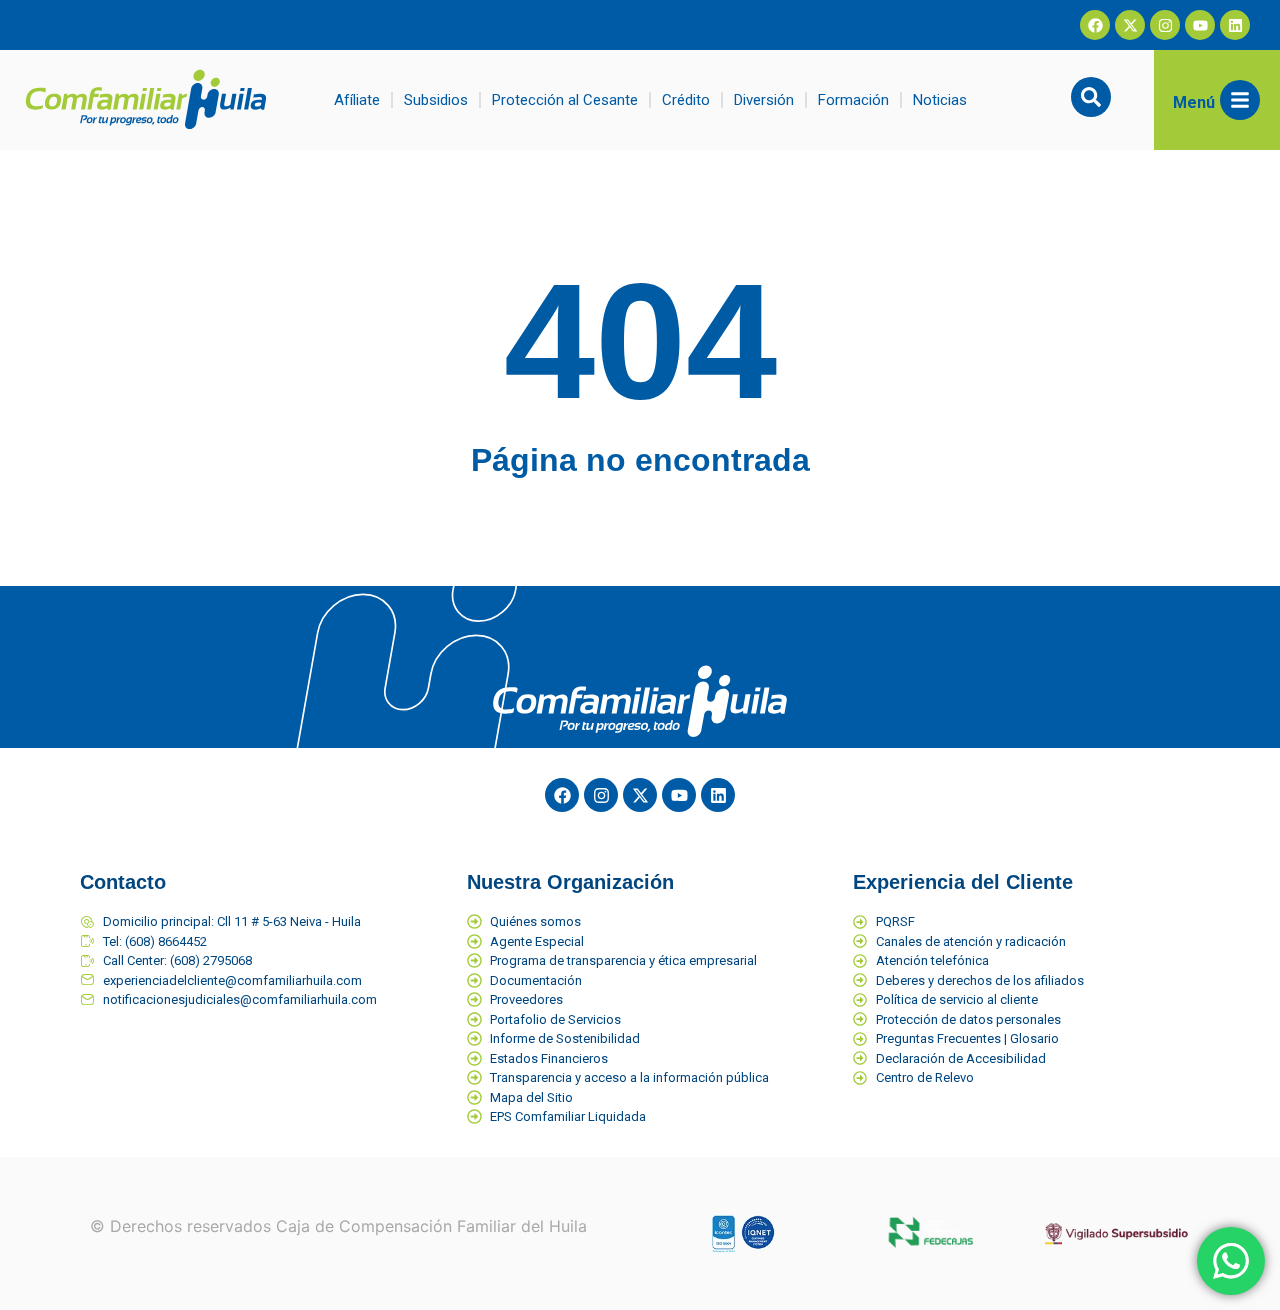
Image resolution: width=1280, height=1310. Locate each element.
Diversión (764, 100)
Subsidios (436, 100)
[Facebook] (1095, 25)
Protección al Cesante (565, 100)
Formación (853, 100)
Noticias (940, 100)
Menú (1194, 102)
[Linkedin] (1235, 25)
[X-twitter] (1130, 25)
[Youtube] (1200, 25)
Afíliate (357, 100)
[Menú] (1240, 100)
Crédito (686, 100)
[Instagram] (1165, 25)
